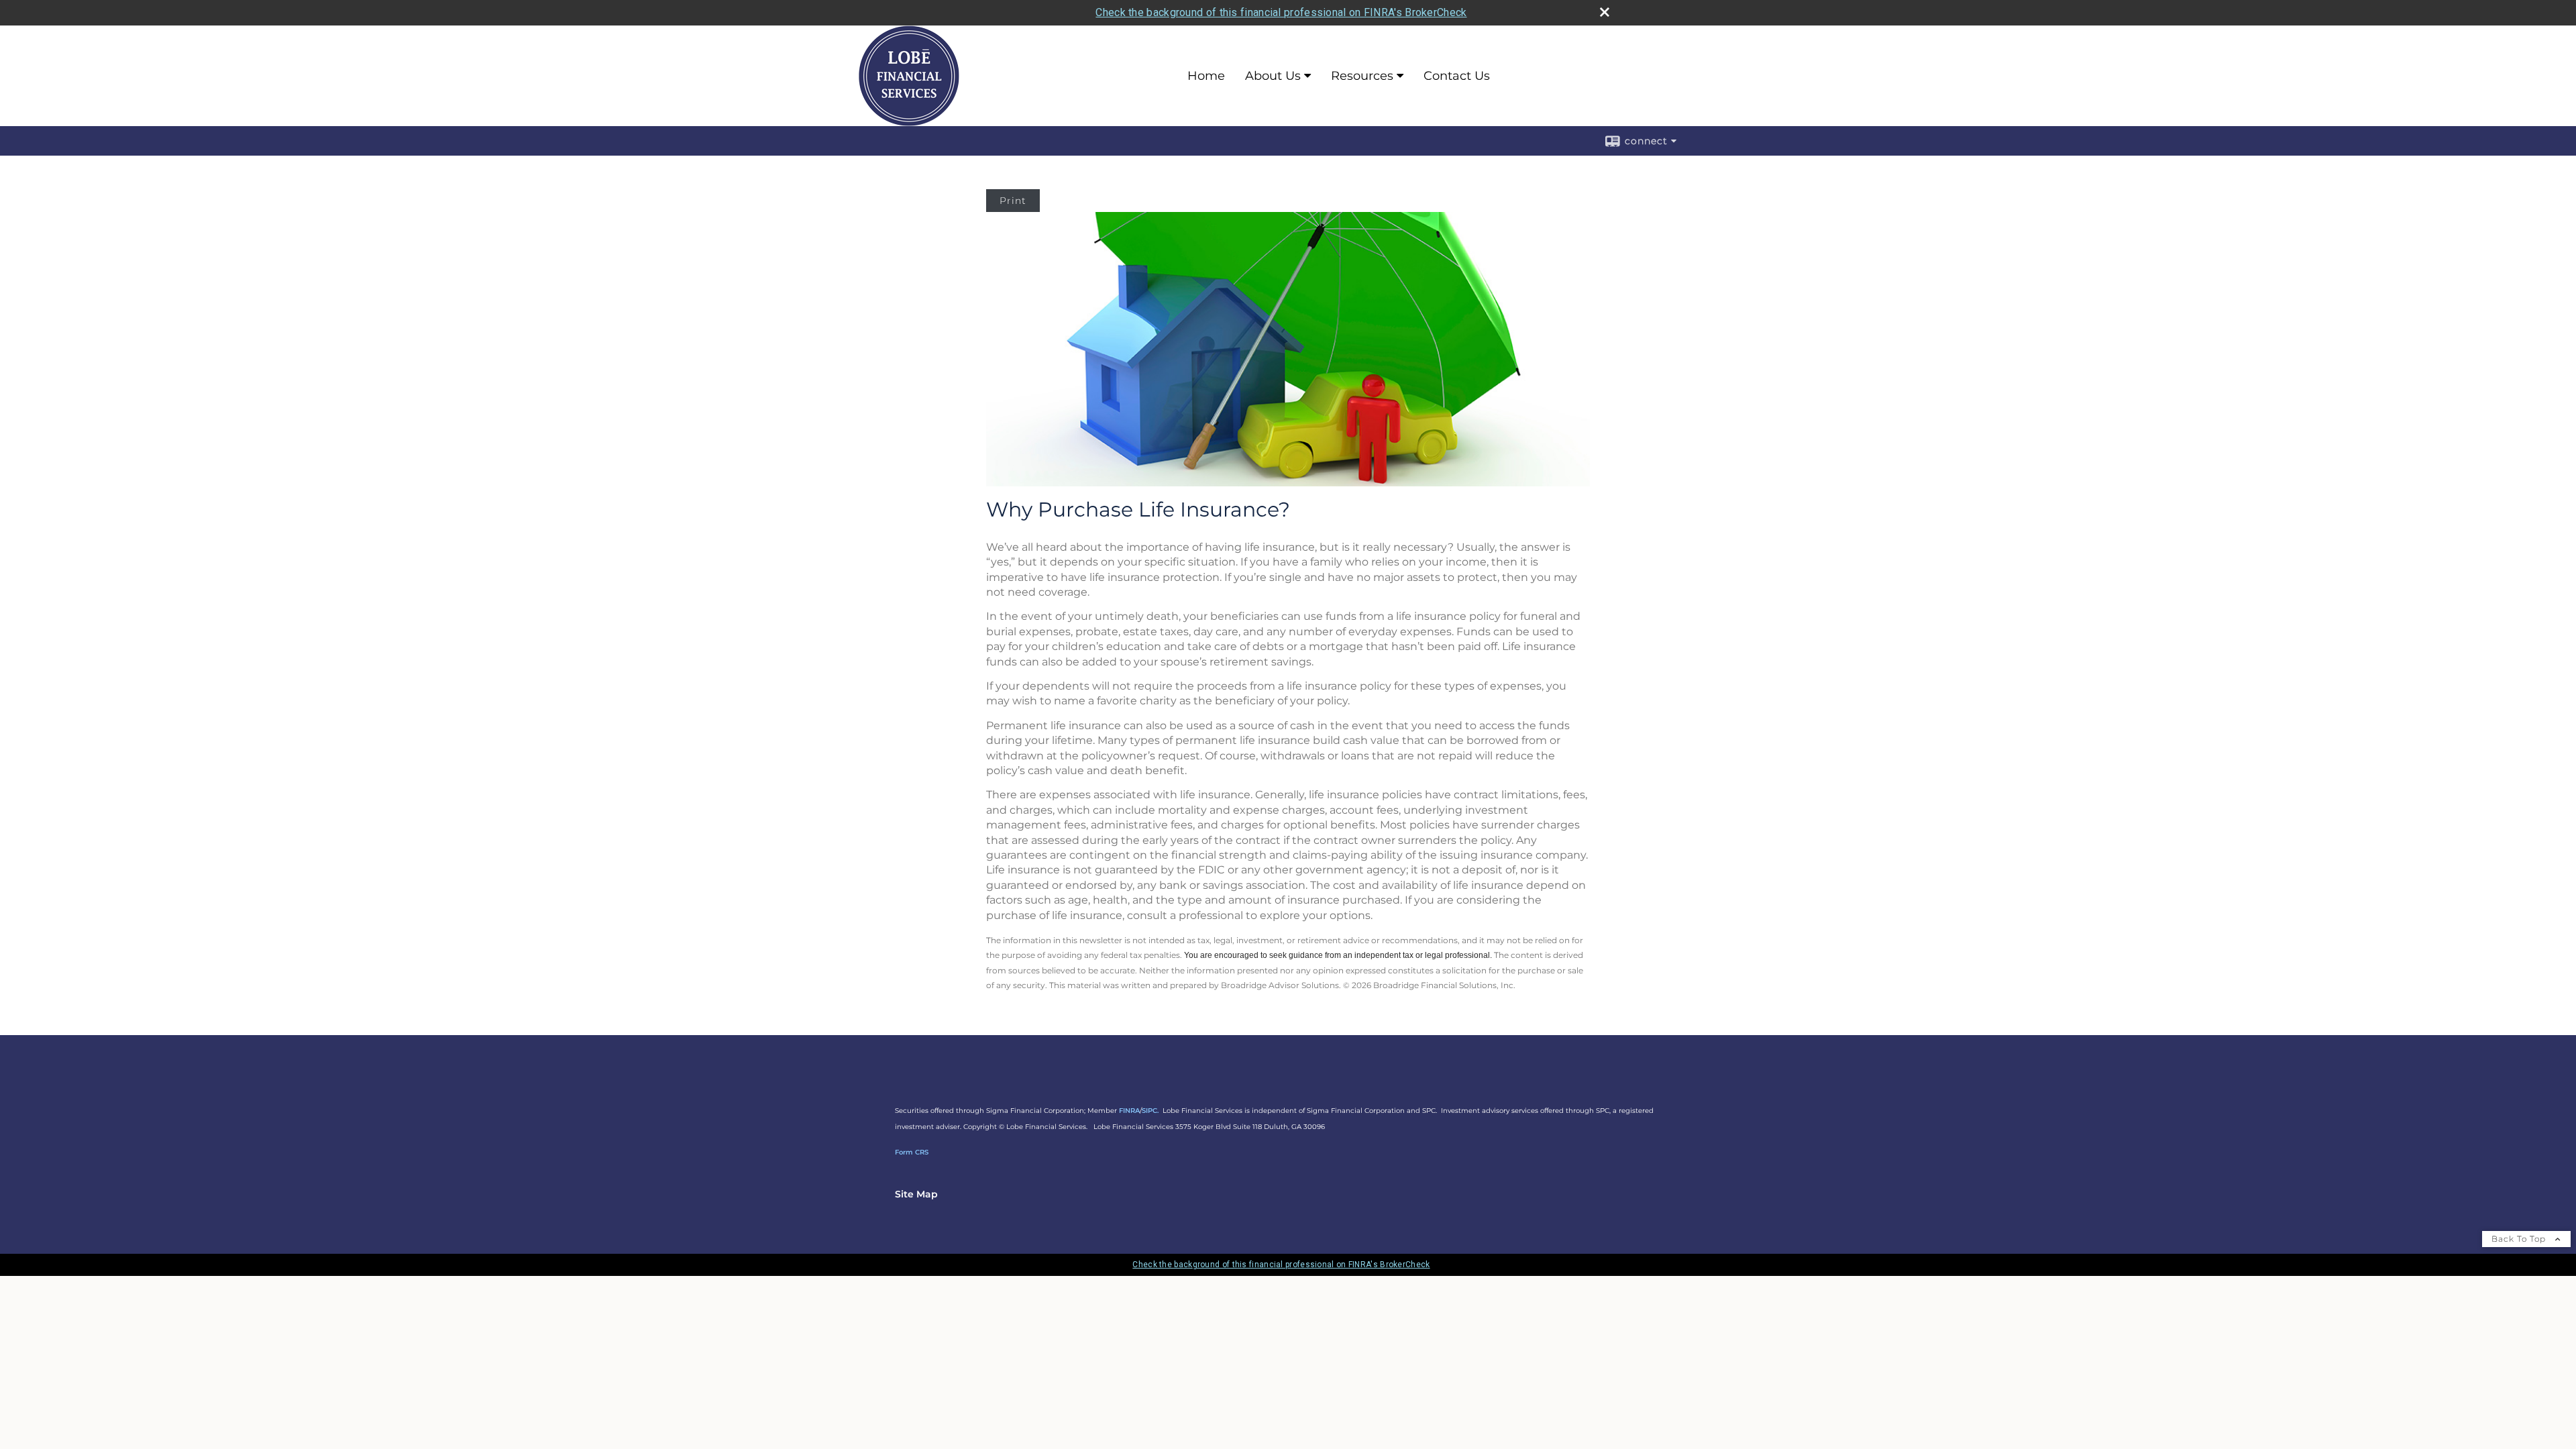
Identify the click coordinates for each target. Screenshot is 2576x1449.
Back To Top (2520, 1239)
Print (1013, 201)
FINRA (1129, 1111)
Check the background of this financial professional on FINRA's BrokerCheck (1281, 12)
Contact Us (1457, 76)
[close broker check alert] (1605, 12)
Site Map (916, 1194)
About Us (1273, 76)
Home (1206, 76)
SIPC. (1150, 1111)
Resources (1362, 76)
